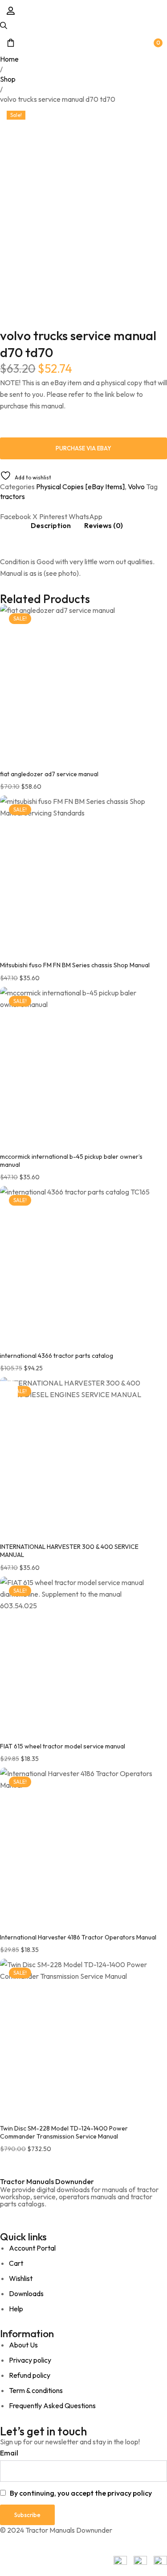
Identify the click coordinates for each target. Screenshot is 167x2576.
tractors (12, 496)
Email (9, 2453)
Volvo (136, 487)
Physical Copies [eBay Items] (80, 487)
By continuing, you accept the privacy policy (81, 2493)
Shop (8, 79)
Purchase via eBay (83, 448)
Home (9, 59)
